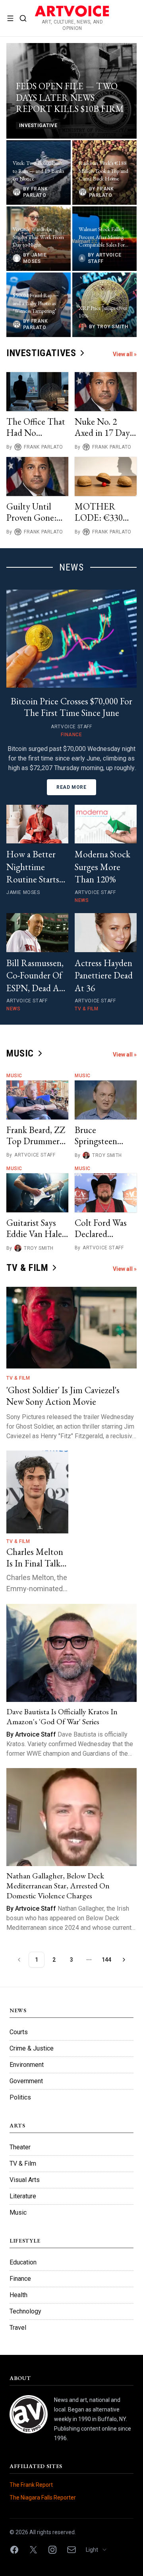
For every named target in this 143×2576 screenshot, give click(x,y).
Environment (27, 2065)
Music (14, 1076)
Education (23, 2262)
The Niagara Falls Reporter (43, 2498)
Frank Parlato (43, 447)
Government (26, 2081)
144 (106, 1960)
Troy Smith (107, 1155)
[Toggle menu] (10, 18)
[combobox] (99, 2550)
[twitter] (33, 2550)
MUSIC (20, 1053)
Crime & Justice (32, 2048)
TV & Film (18, 1378)
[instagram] (52, 2550)
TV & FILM (27, 1268)
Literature (23, 2196)
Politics (20, 2097)
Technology (25, 2311)
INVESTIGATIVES (41, 353)
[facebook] (14, 2550)
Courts (19, 2032)
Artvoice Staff (35, 1155)
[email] (71, 2550)
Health (18, 2295)
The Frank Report (31, 2485)
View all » (125, 354)
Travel (18, 2328)
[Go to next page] (124, 1960)
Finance (20, 2279)
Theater (20, 2147)
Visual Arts (25, 2180)
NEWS (71, 567)
